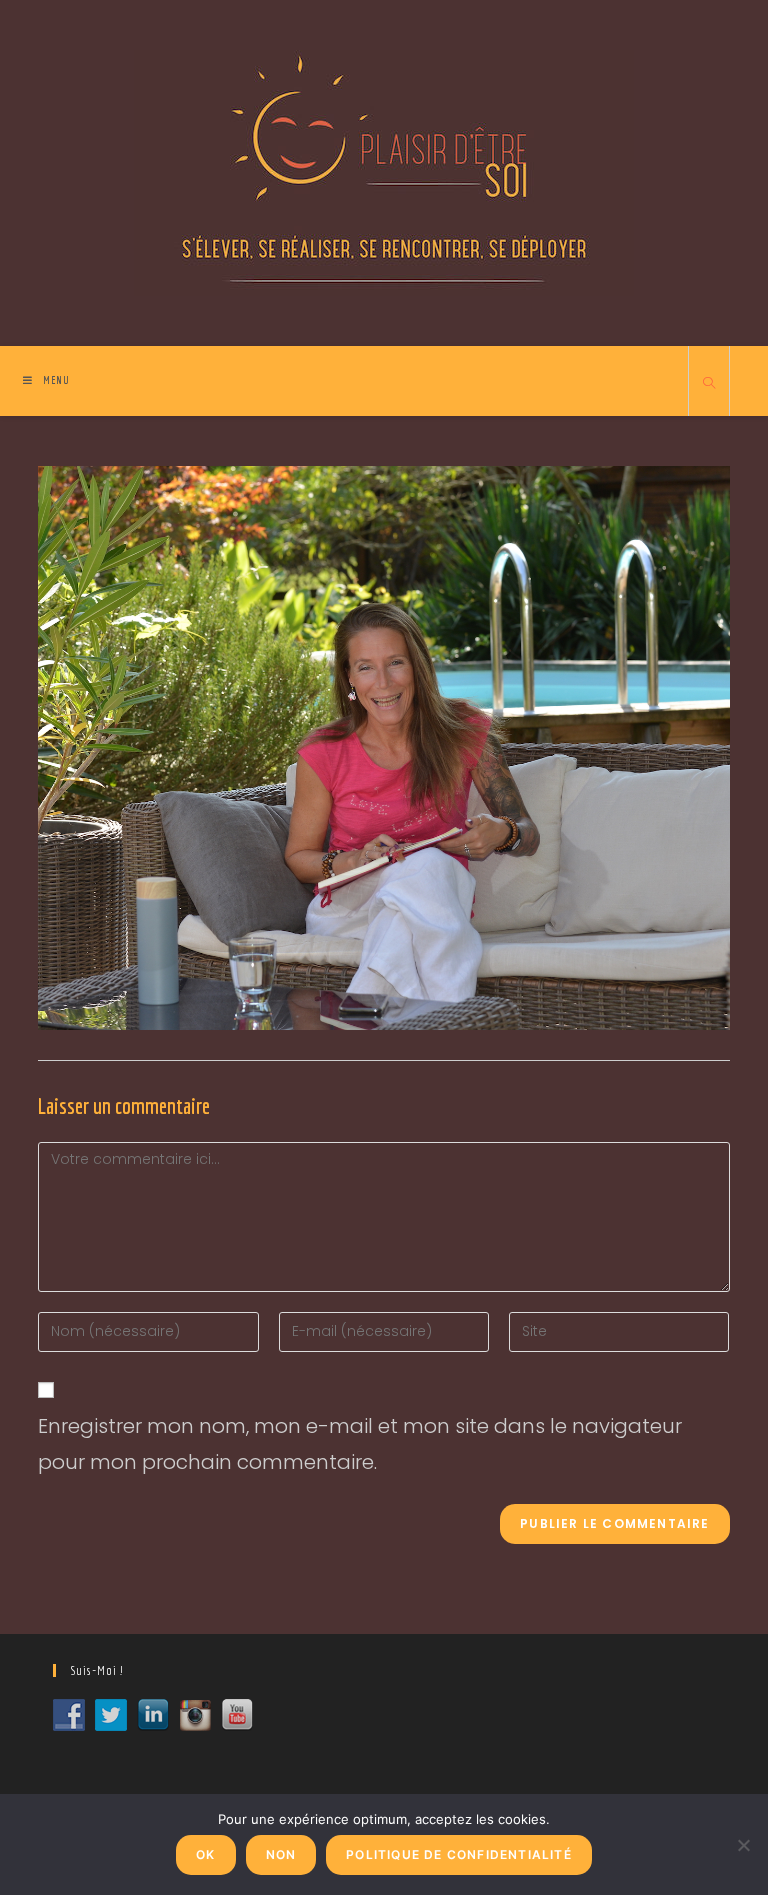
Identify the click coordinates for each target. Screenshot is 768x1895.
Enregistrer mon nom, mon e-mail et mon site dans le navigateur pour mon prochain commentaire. (360, 1444)
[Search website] (709, 384)
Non (281, 1854)
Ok (205, 1854)
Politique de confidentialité (459, 1854)
